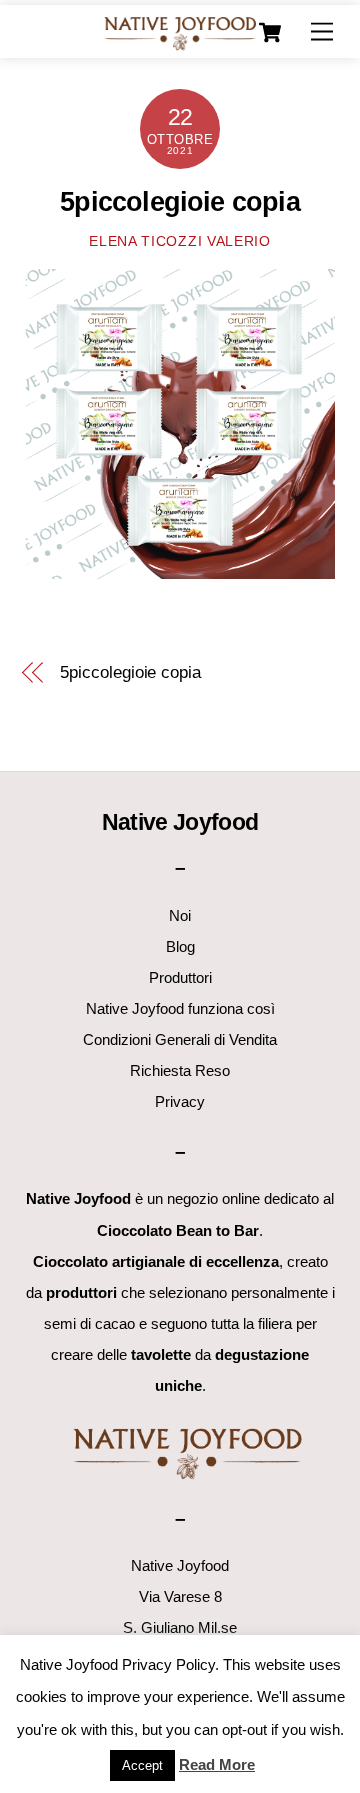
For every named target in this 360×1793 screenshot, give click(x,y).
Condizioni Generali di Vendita (180, 1039)
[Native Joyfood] (179, 32)
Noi (180, 915)
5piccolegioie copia (180, 202)
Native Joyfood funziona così (180, 1008)
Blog (180, 946)
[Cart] (270, 33)
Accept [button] (142, 1765)
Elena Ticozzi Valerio (179, 241)
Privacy (180, 1101)
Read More (217, 1764)
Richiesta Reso (180, 1070)
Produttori (180, 977)
